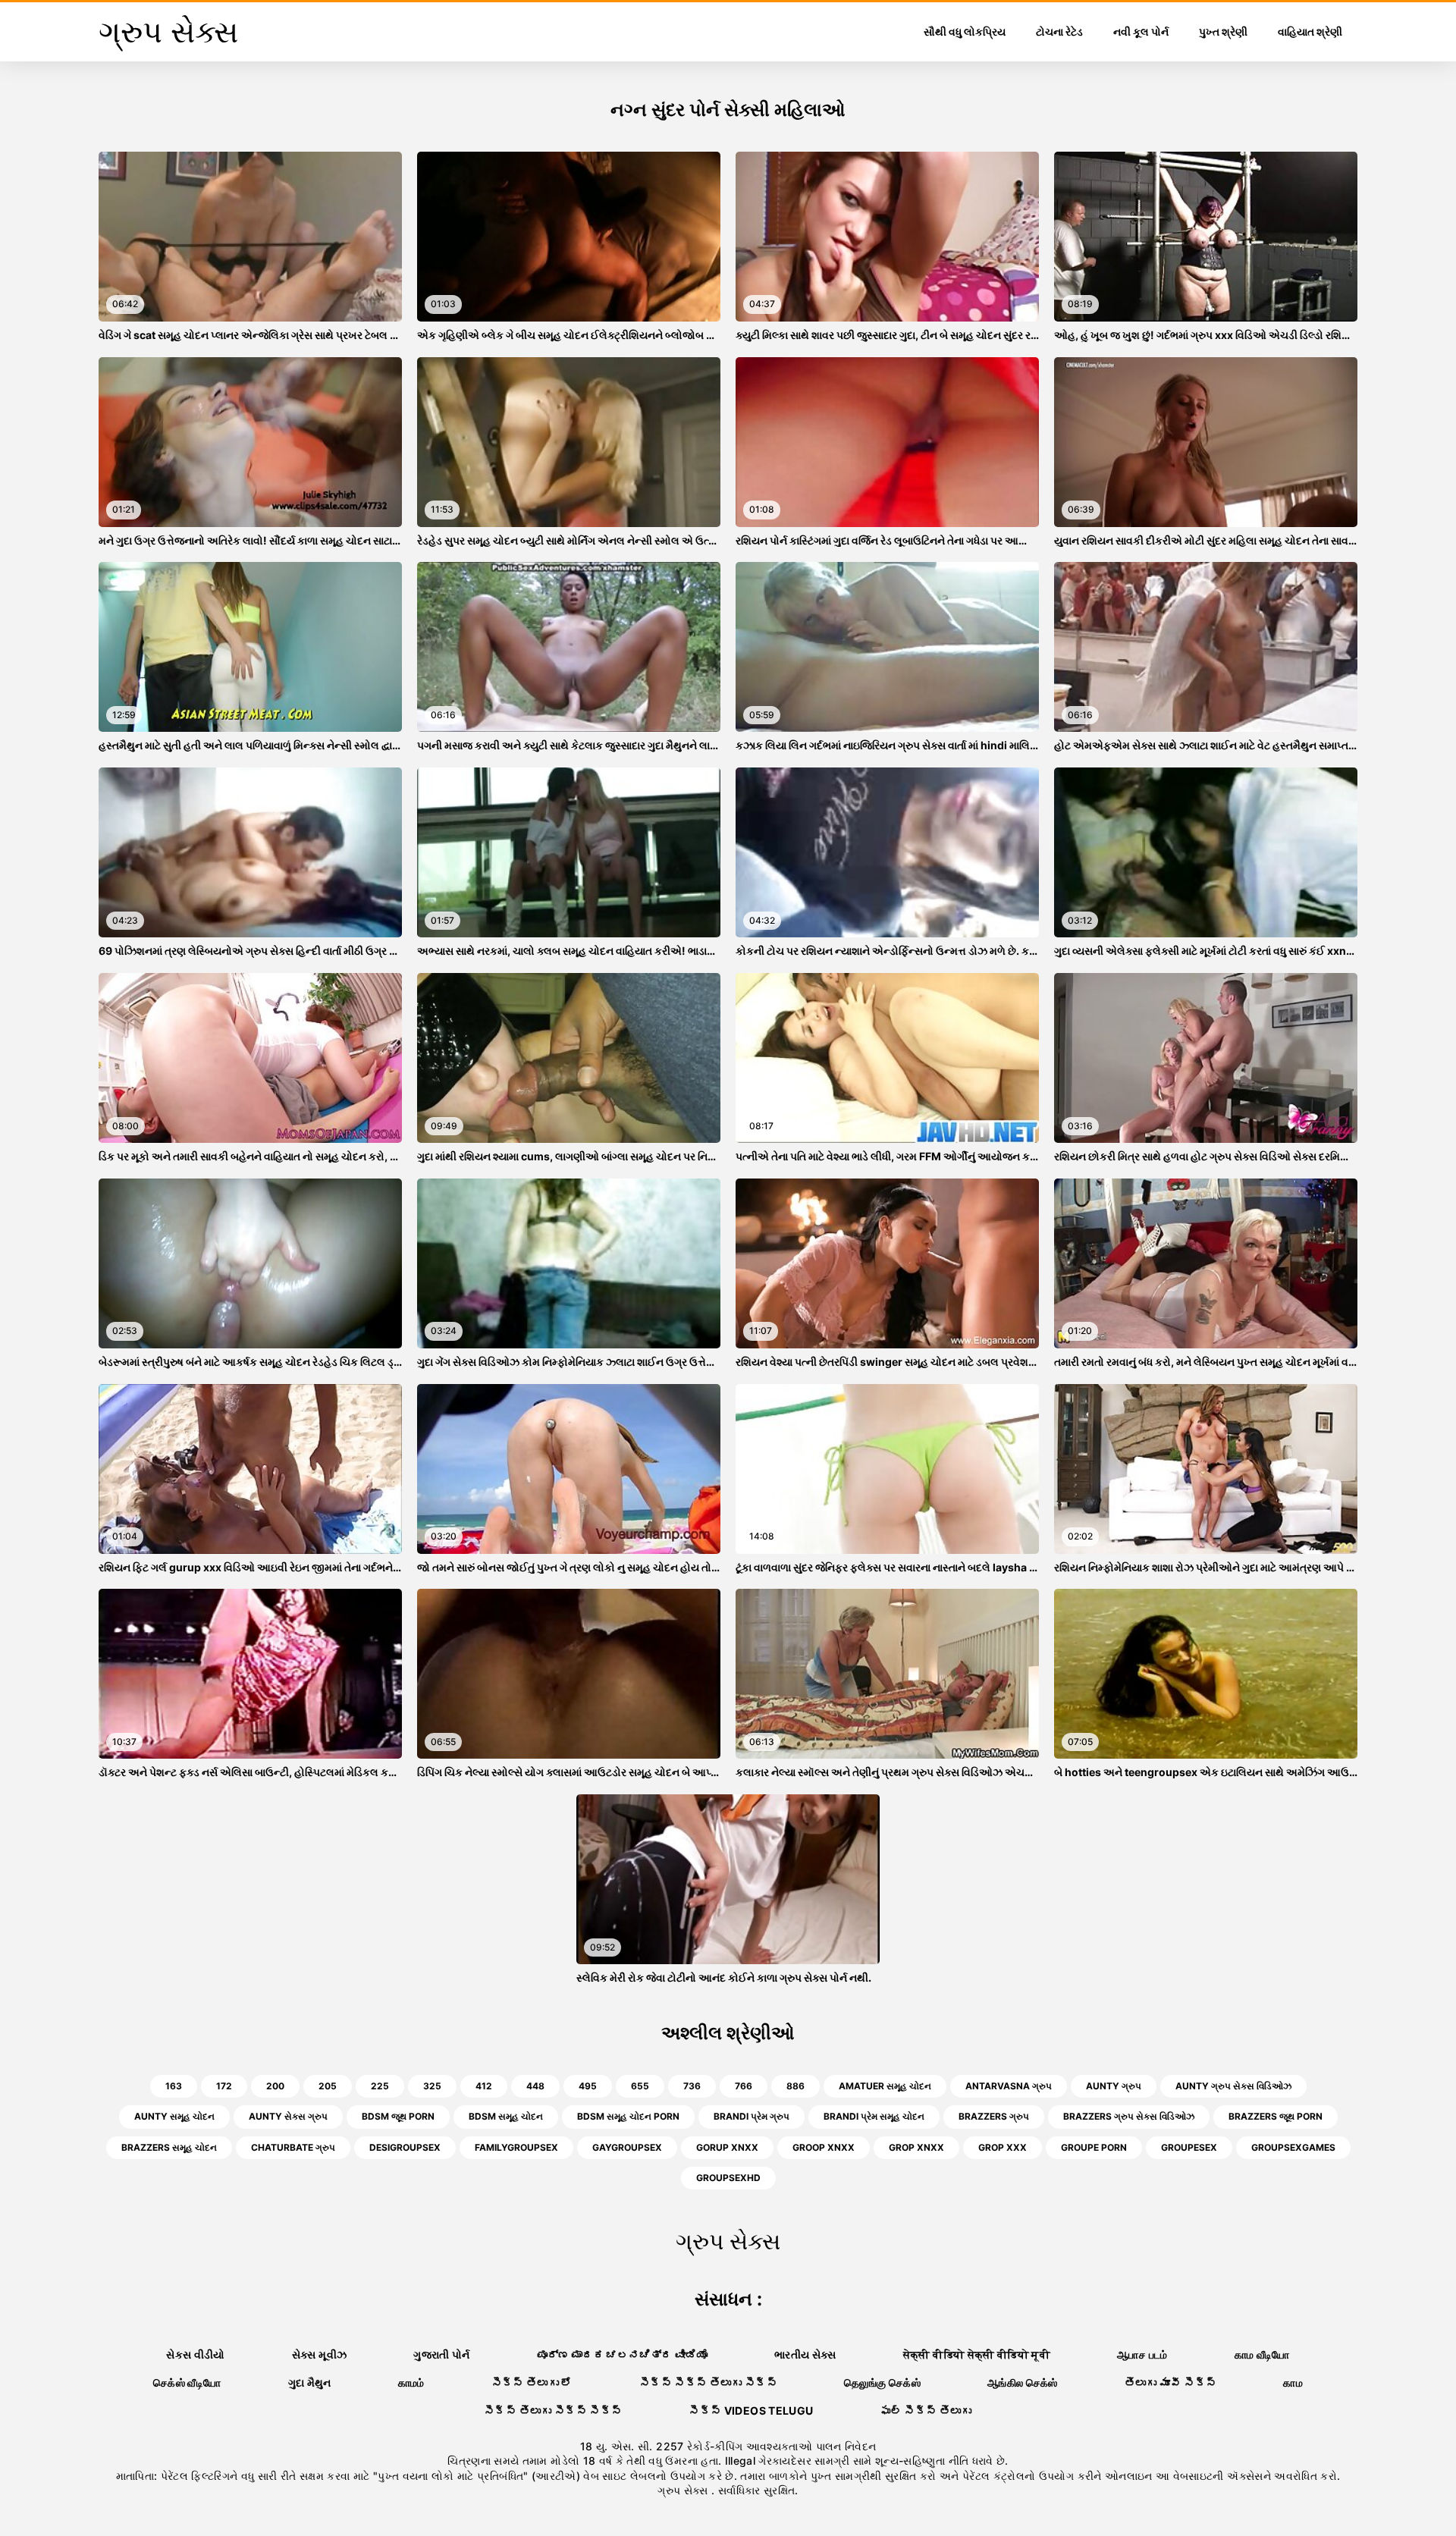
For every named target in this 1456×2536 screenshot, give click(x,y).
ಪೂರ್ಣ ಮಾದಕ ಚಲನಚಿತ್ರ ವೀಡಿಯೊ (622, 2354)
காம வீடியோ (1262, 2354)
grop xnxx (916, 2147)
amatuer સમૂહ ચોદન (885, 2086)
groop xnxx (824, 2147)
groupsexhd (728, 2178)
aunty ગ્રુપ (1114, 2086)
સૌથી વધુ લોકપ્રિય (965, 31)
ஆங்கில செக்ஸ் (1023, 2382)
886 (795, 2086)
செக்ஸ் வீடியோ (187, 2382)
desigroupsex (405, 2147)
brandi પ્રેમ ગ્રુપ (752, 2116)
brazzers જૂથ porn (1276, 2116)
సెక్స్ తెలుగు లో (532, 2382)
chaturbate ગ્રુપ (293, 2147)
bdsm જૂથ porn (398, 2116)
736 (692, 2086)
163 (174, 2086)
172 (224, 2086)
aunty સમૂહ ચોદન (174, 2116)
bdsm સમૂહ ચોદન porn (628, 2116)
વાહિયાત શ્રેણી (1310, 31)
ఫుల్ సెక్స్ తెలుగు (926, 2410)
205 (328, 2086)
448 (535, 2086)
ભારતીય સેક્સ (805, 2354)
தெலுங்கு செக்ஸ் (882, 2382)
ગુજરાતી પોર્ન (441, 2354)
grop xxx (1003, 2147)
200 (275, 2086)
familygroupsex (516, 2147)
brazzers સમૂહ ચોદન (169, 2147)
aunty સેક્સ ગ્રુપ (288, 2116)
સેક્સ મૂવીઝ (319, 2354)
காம (1293, 2382)
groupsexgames (1293, 2147)
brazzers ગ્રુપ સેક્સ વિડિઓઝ (1129, 2116)
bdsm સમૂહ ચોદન (506, 2116)
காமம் (411, 2382)
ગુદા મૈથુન (310, 2382)
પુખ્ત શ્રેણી (1223, 31)
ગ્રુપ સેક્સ (684, 2490)
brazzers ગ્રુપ (994, 2116)
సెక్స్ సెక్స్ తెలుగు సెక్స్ (708, 2382)
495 (588, 2086)
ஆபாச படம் (1142, 2354)
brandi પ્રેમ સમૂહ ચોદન (874, 2116)
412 (484, 2086)
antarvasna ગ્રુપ (1009, 2086)
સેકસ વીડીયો (195, 2354)
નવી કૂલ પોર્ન (1141, 31)
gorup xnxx (727, 2147)
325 (432, 2086)
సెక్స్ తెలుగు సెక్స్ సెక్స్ (553, 2410)
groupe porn (1094, 2147)
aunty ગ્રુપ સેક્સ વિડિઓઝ (1233, 2086)
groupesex (1189, 2147)
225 (380, 2086)
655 (640, 2086)
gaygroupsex (627, 2147)
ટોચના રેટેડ (1059, 31)
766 (744, 2086)
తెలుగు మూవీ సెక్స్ (1171, 2382)
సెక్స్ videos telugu (751, 2410)
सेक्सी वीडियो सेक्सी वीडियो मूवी (977, 2354)
